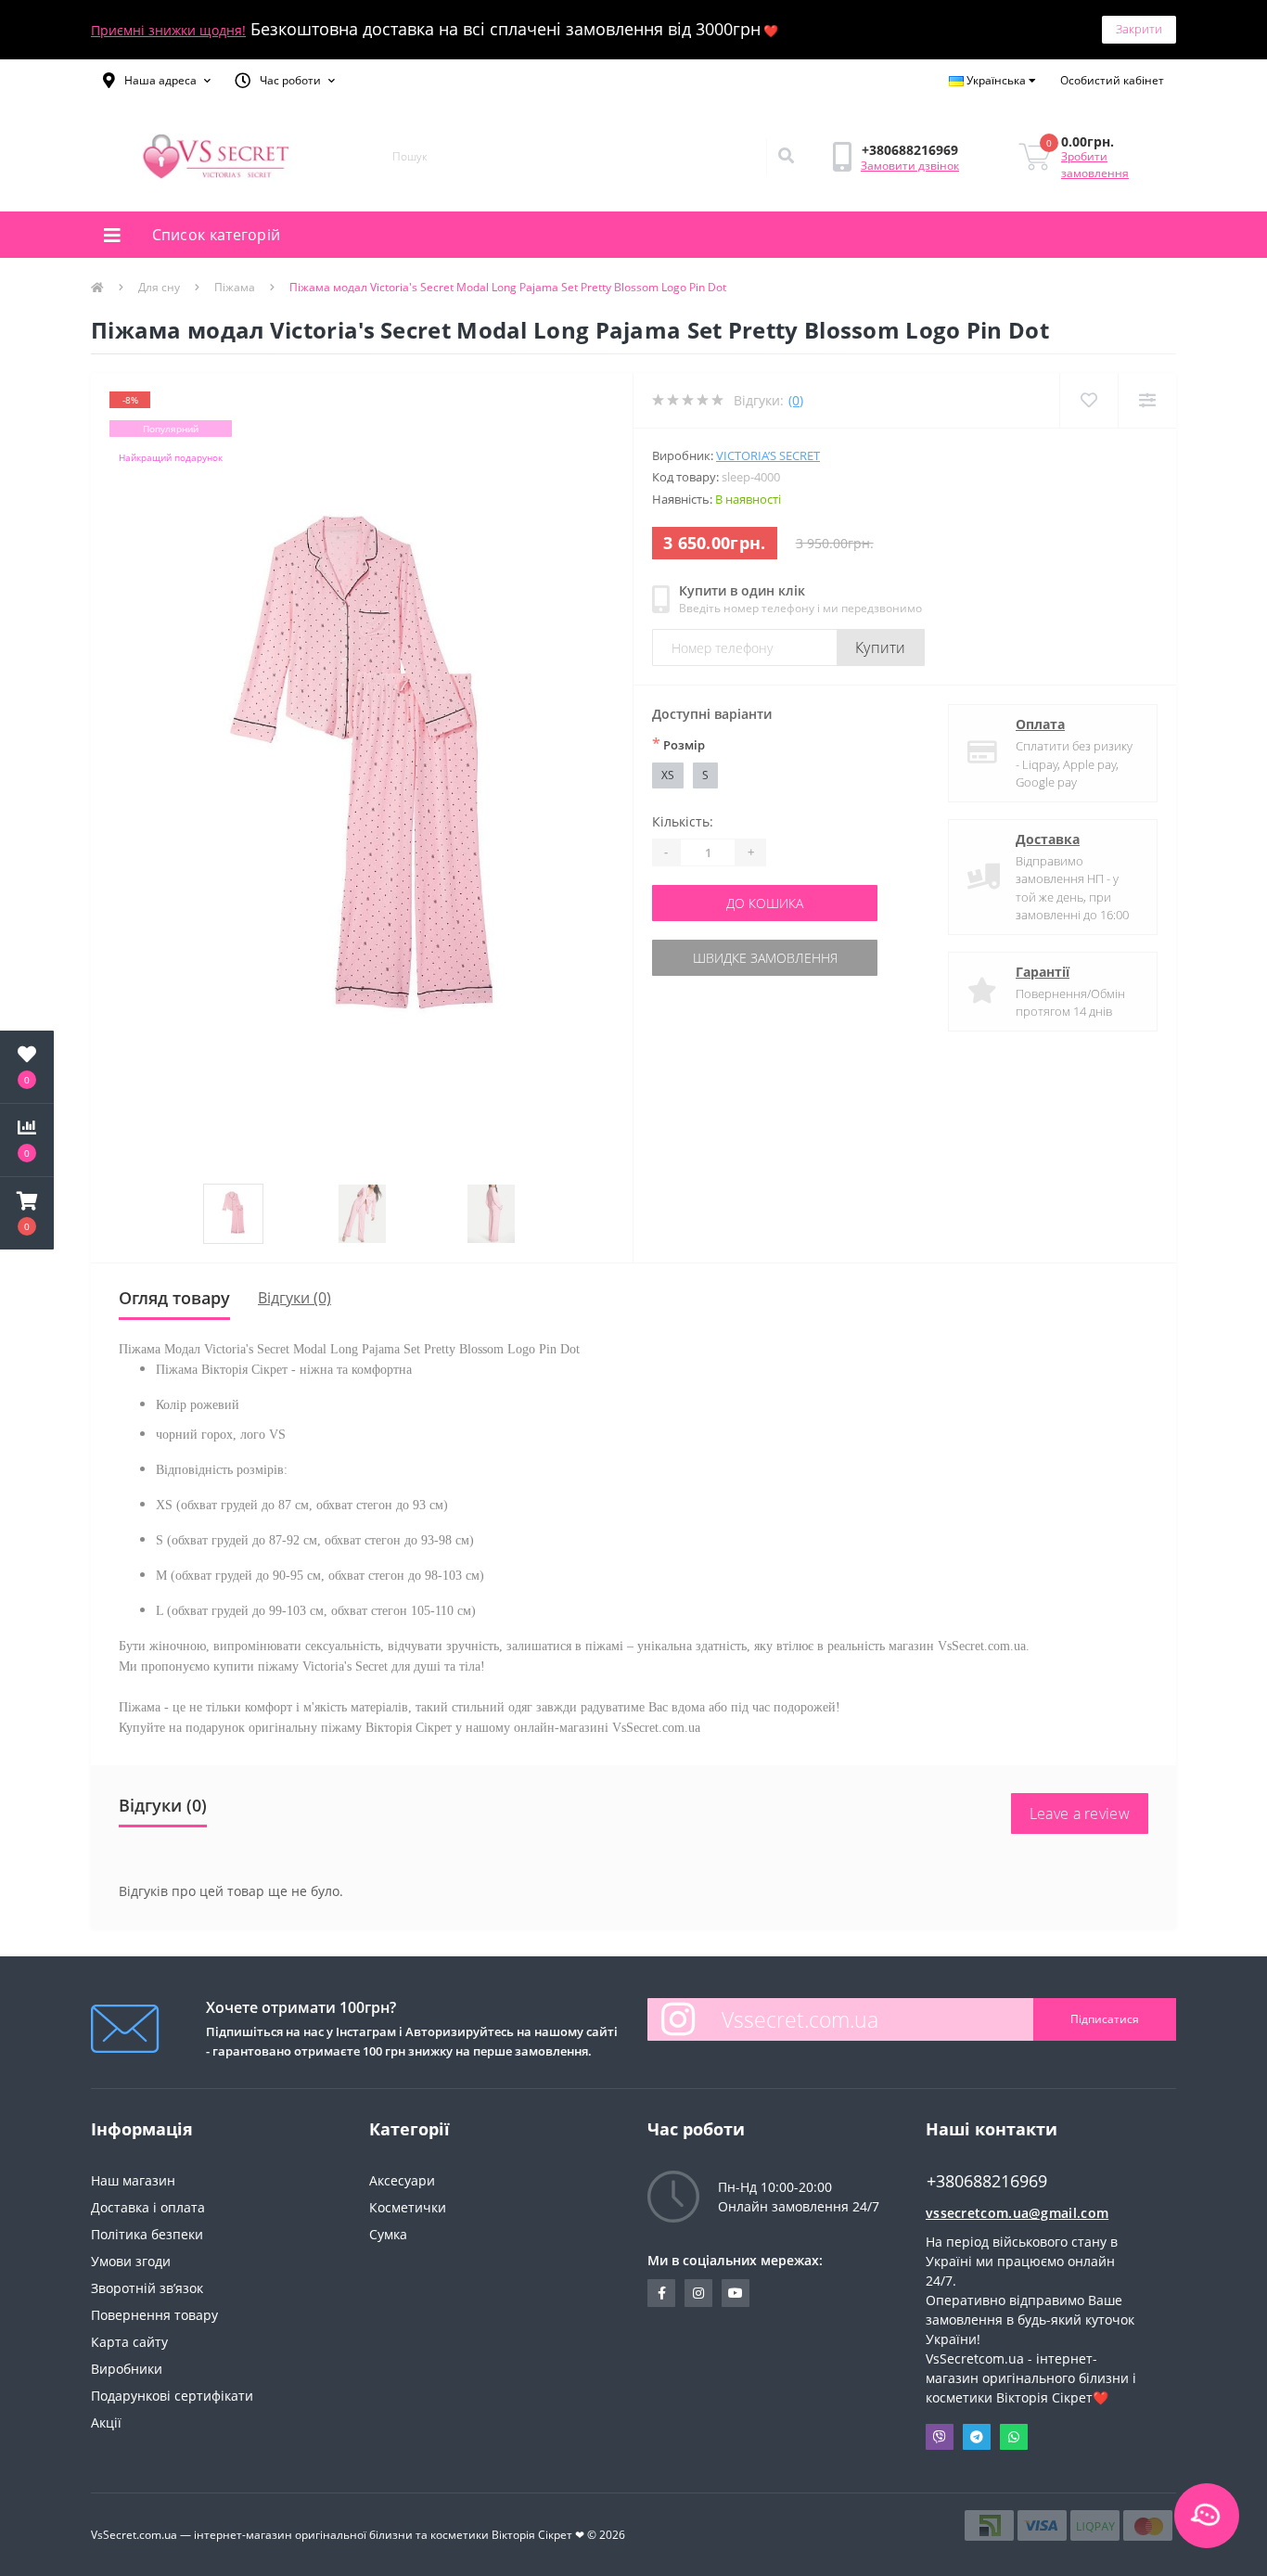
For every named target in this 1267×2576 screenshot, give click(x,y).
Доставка (1048, 839)
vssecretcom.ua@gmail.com (1017, 2213)
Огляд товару (174, 1298)
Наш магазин (133, 2180)
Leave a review (1080, 1813)
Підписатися (1105, 2019)
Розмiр (678, 744)
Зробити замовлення (1095, 165)
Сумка (388, 2234)
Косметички (408, 2207)
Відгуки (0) (294, 1298)
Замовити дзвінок (910, 166)
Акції (106, 2422)
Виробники (127, 2369)
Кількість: (683, 821)
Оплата (1040, 724)
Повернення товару (154, 2315)
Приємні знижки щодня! (168, 30)
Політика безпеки (147, 2234)
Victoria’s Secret (768, 455)
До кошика (765, 903)
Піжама (235, 287)
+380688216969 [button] (987, 2181)
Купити (881, 647)
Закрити (1139, 29)
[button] (157, 81)
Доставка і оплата (148, 2207)
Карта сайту (129, 2342)
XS (668, 775)
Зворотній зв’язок (147, 2288)
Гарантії (1043, 972)
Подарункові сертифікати (172, 2396)
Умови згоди (131, 2261)
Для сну (159, 287)
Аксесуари (402, 2180)
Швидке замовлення (765, 958)
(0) (796, 400)
